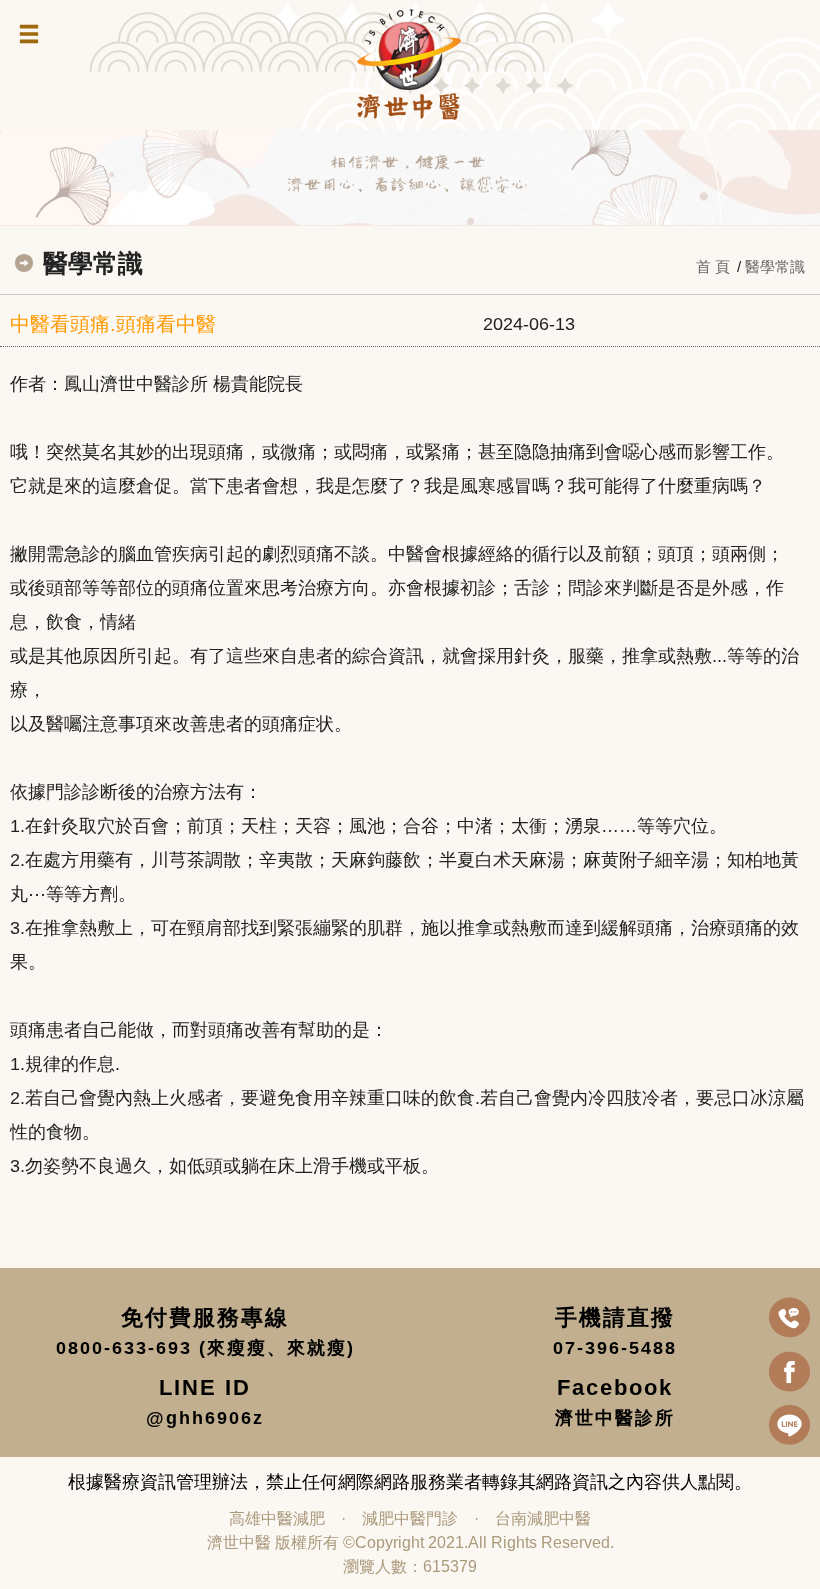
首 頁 (713, 266)
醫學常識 (775, 266)
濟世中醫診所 (615, 1418)
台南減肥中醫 (543, 1518)
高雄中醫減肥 (277, 1518)
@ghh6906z (205, 1418)
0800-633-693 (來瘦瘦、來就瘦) (205, 1348)
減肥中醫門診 (410, 1518)
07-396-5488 (615, 1348)
